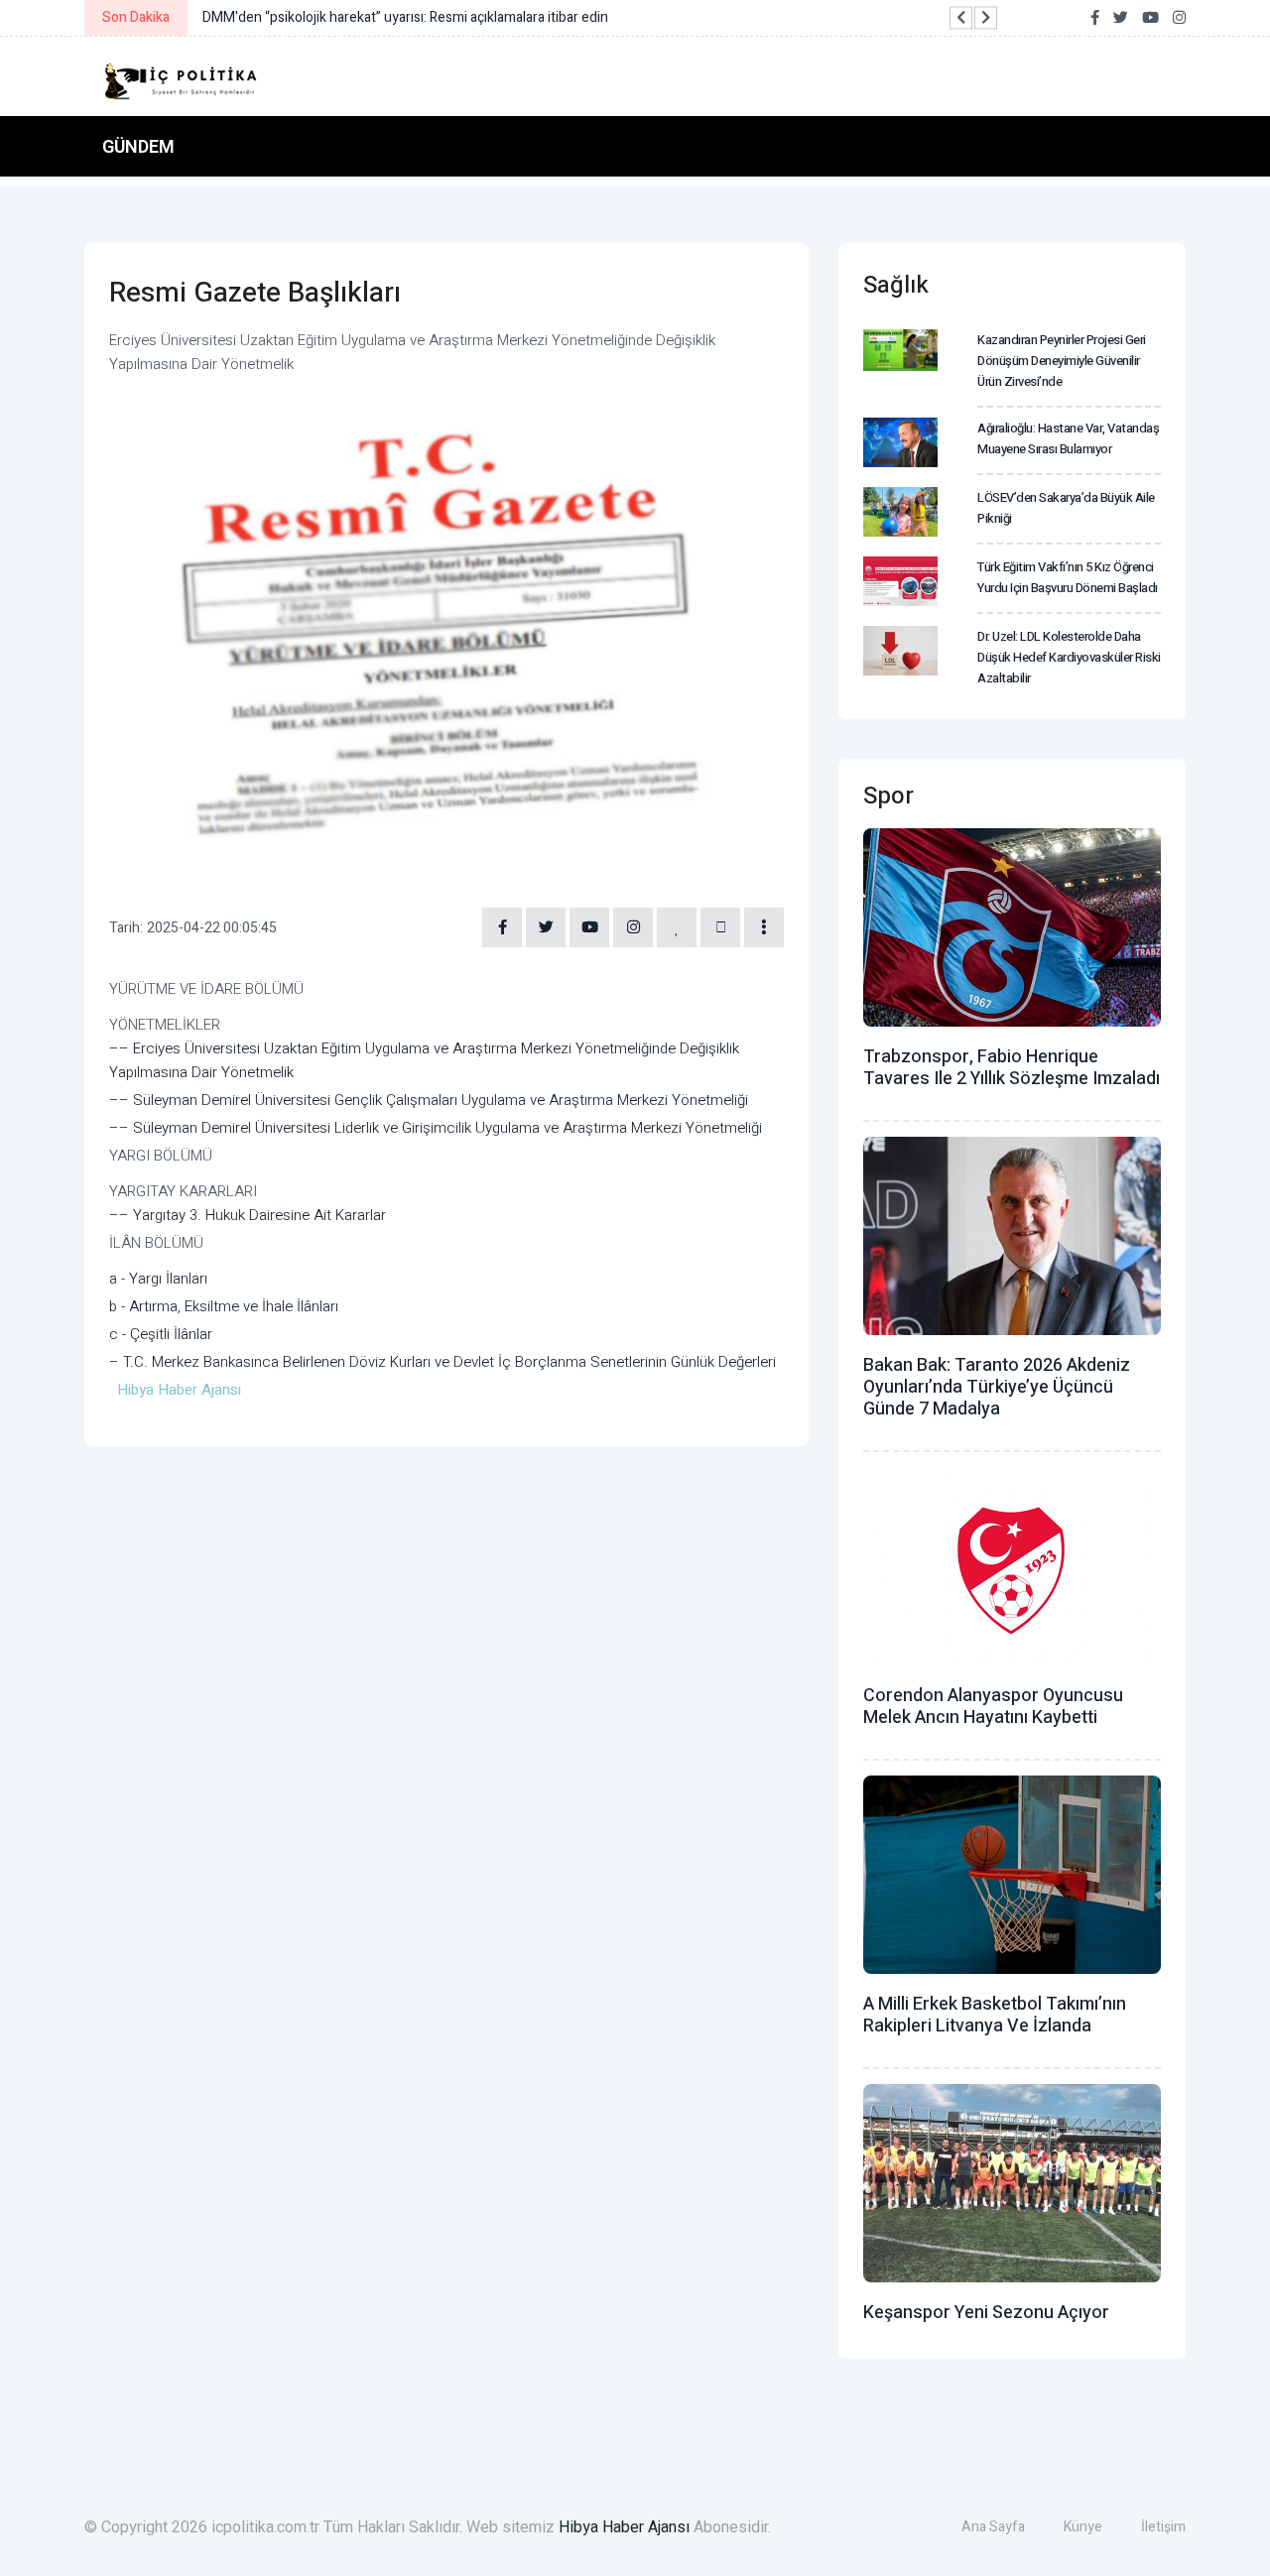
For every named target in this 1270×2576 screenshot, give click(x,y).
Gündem (138, 146)
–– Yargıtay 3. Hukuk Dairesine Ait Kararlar (248, 1215)
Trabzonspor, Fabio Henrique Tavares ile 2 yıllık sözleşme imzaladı (1012, 1068)
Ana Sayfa (993, 2527)
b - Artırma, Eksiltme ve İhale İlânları (224, 1306)
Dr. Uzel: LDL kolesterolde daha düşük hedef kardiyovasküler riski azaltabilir (1069, 657)
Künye (1083, 2527)
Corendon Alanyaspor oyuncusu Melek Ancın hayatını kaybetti (993, 1707)
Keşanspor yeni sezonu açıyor (986, 2313)
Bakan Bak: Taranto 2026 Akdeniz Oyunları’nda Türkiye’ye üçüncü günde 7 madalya (997, 1387)
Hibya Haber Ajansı (624, 2527)
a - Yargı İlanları (158, 1279)
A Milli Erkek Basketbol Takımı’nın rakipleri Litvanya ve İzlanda (995, 2015)
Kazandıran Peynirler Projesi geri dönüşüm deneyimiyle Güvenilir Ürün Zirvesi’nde (1062, 361)
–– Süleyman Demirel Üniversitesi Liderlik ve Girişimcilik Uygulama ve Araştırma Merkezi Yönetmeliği (436, 1128)
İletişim (1163, 2527)
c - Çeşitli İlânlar (161, 1334)
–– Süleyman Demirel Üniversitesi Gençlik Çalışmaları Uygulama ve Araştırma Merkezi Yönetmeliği (429, 1100)
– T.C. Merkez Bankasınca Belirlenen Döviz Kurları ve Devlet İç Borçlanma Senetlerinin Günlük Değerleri (443, 1362)
